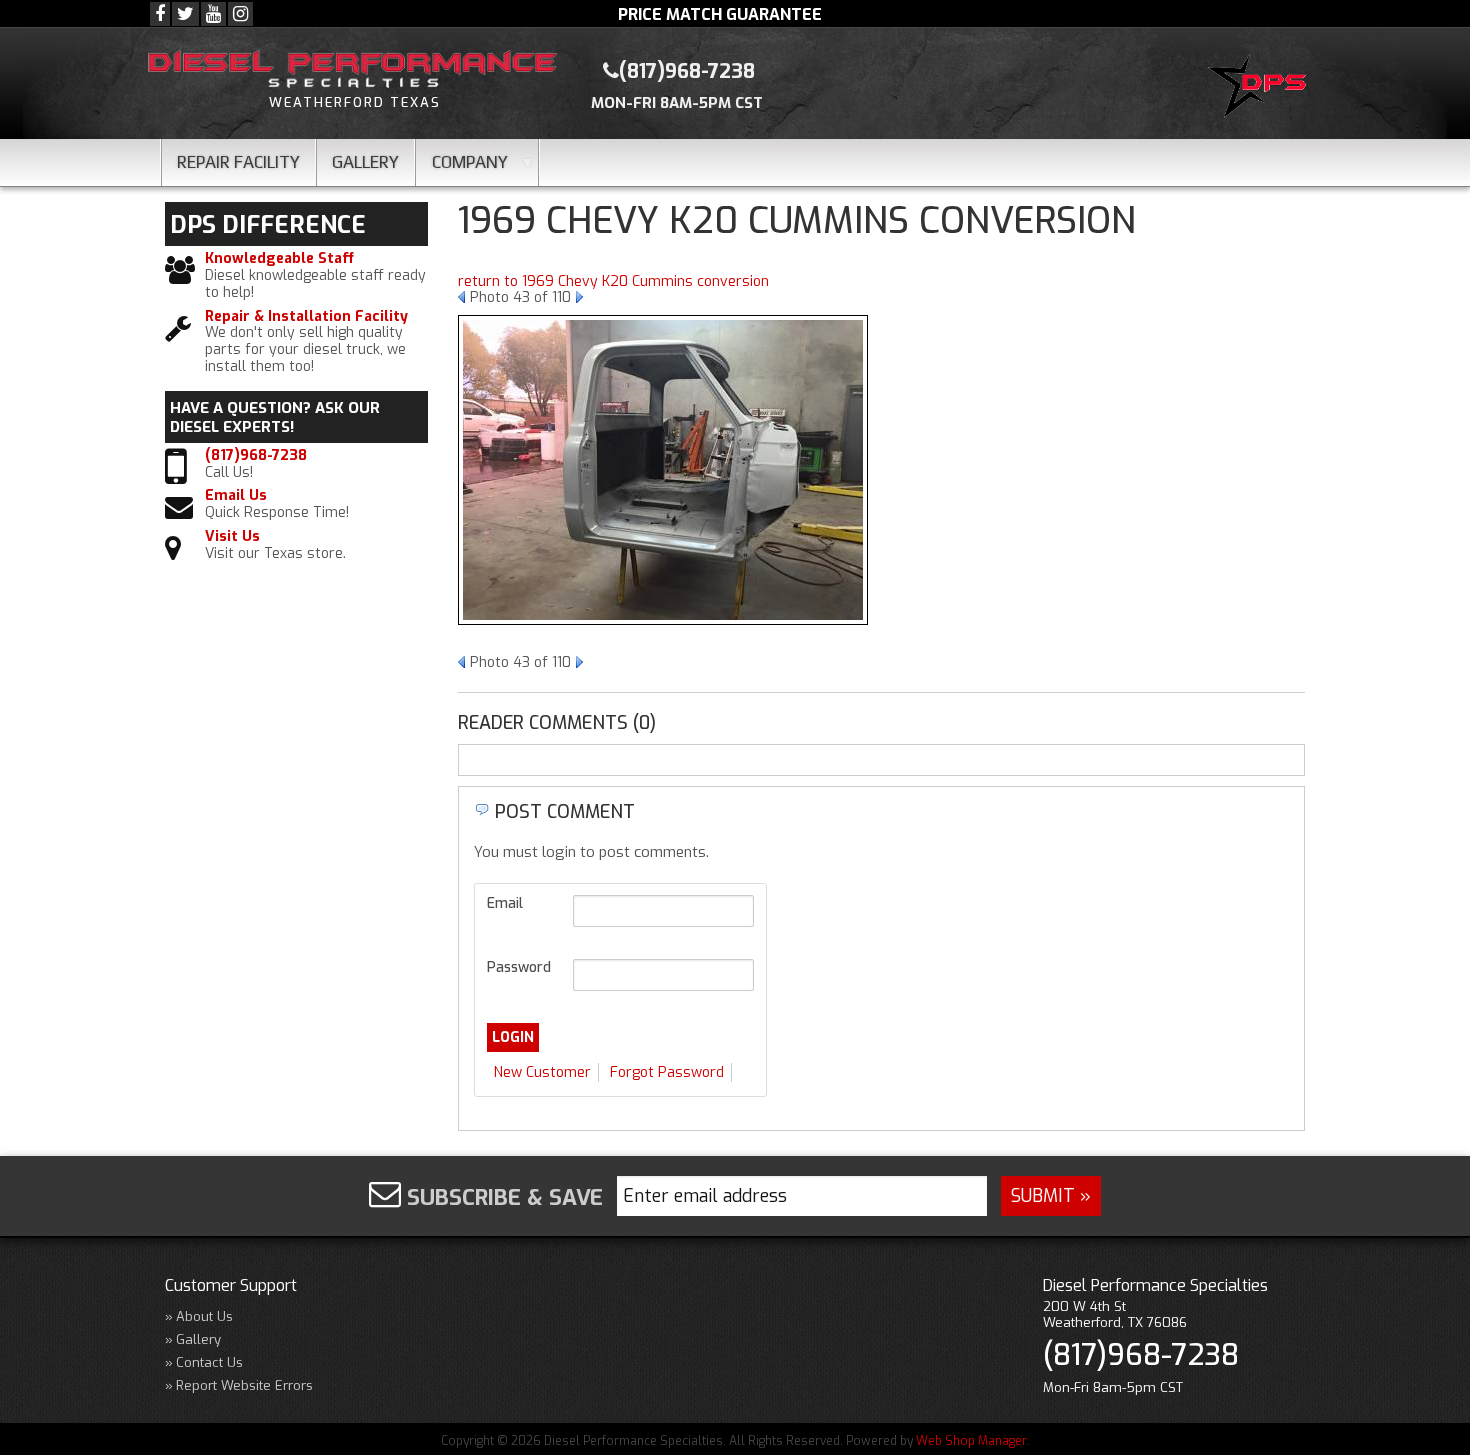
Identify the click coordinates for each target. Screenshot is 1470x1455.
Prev (461, 297)
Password (519, 967)
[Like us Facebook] (160, 14)
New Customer (542, 1072)
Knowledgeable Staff (279, 259)
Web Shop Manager (971, 1441)
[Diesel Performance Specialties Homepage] (1261, 89)
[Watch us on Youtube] (213, 14)
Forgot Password (667, 1072)
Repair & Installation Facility (306, 317)
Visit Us (232, 537)
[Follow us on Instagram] (240, 14)
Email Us (236, 496)
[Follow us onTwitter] (185, 14)
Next (579, 297)
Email (505, 903)
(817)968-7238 (256, 456)
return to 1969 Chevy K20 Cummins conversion (613, 281)
